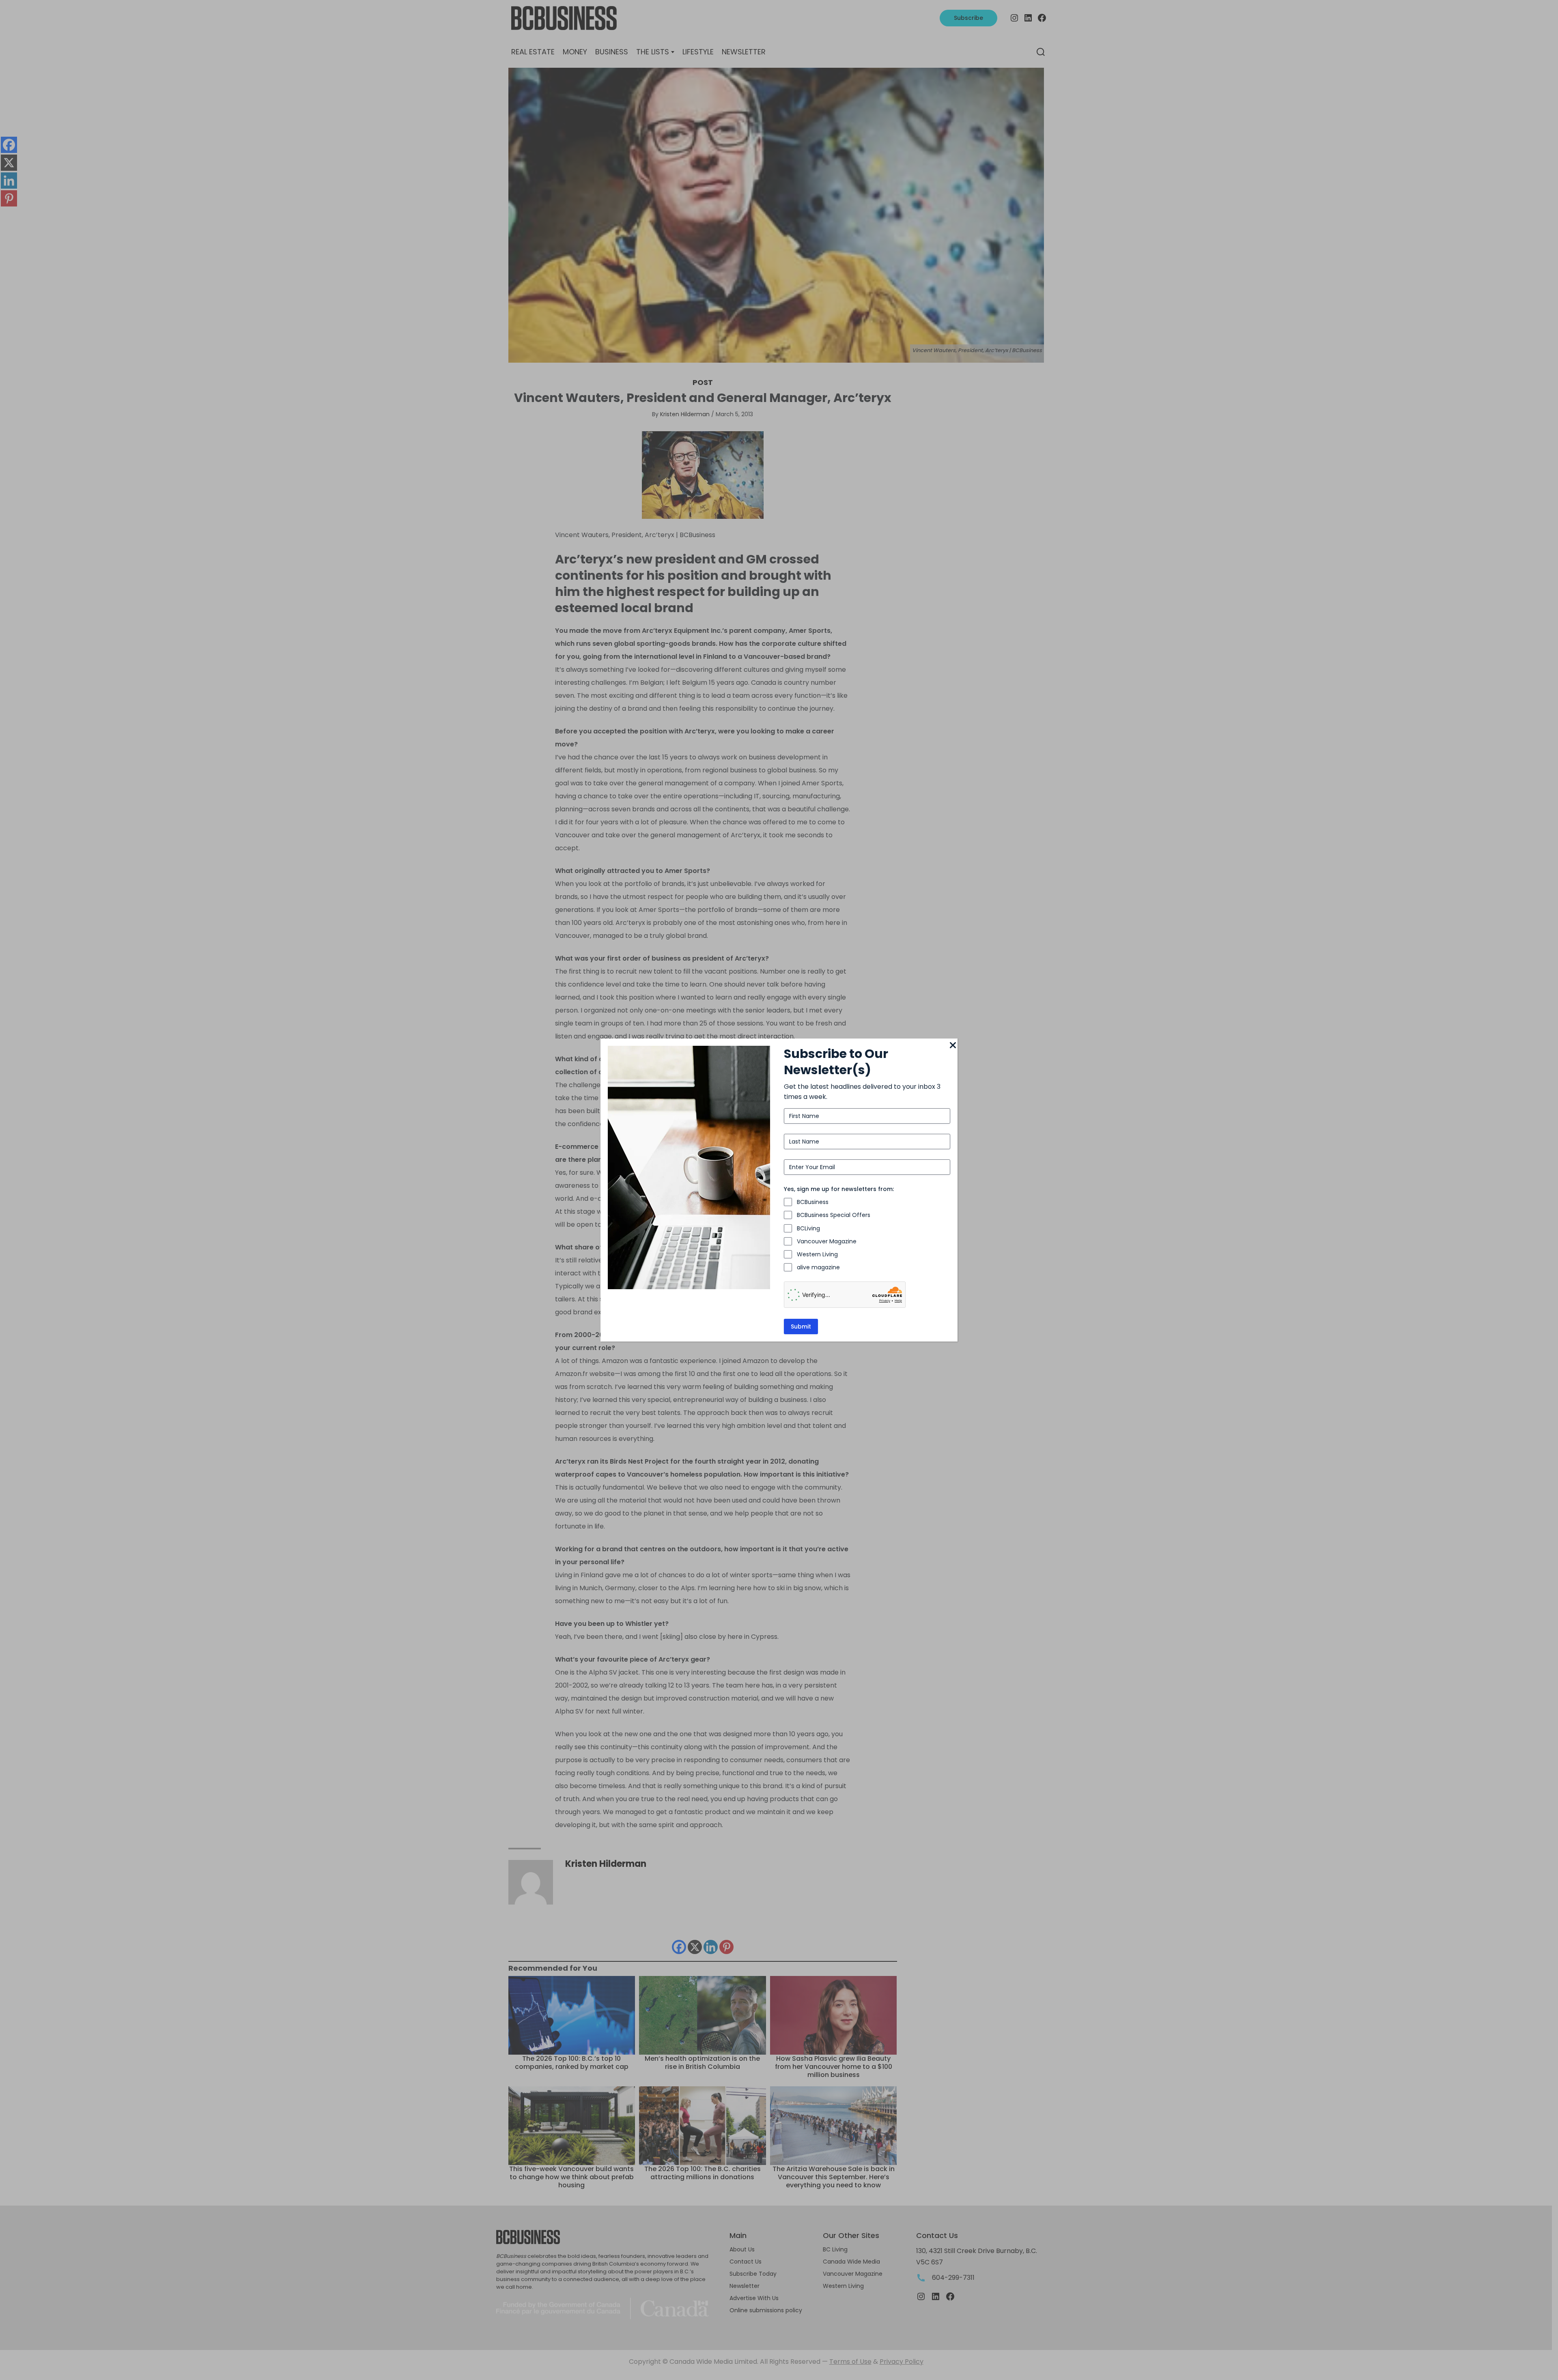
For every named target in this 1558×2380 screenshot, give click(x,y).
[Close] (953, 1046)
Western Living (817, 1254)
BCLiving (808, 1228)
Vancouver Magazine (827, 1241)
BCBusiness (813, 1202)
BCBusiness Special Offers (834, 1215)
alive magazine (818, 1267)
